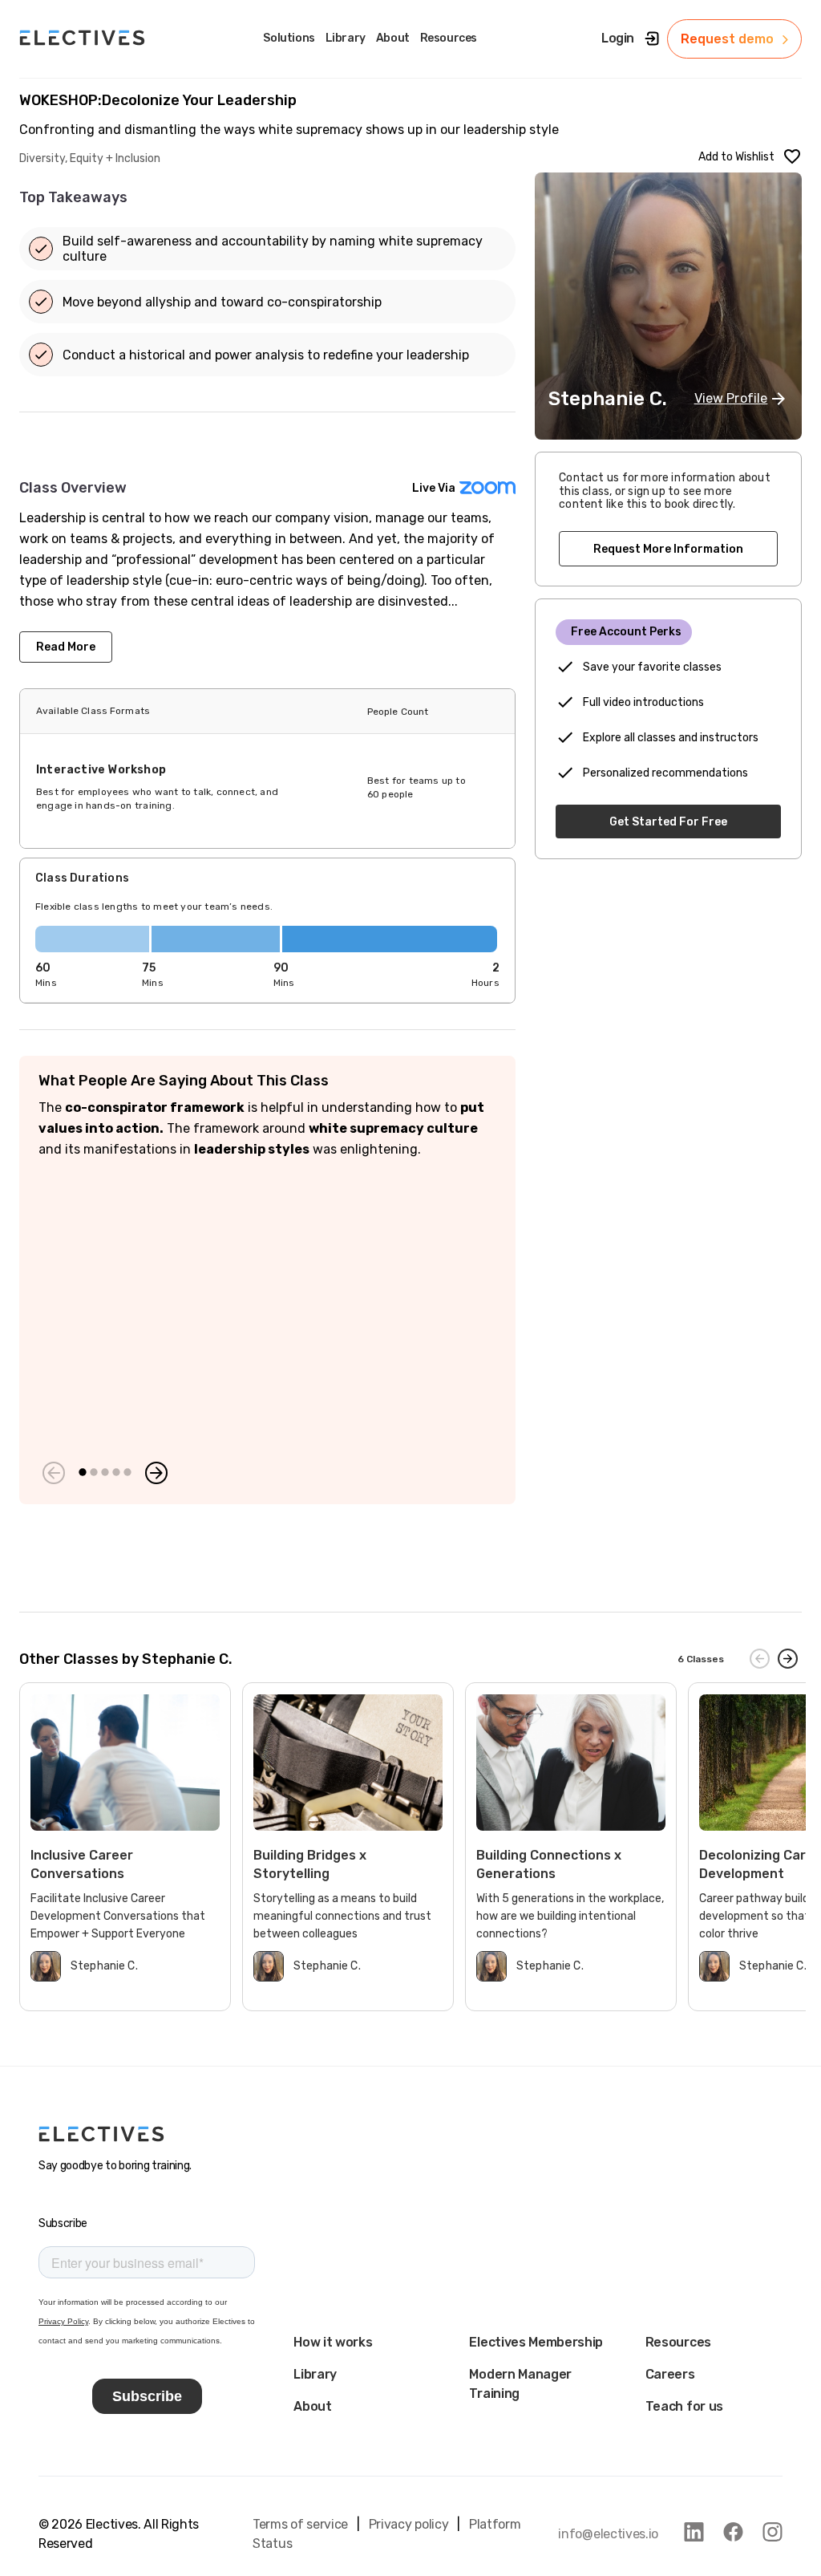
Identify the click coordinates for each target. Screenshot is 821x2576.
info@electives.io (608, 2534)
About (312, 2406)
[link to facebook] (733, 2532)
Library (315, 2374)
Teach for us (684, 2406)
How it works (333, 2342)
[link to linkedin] (694, 2532)
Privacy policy (409, 2524)
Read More (66, 647)
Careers (670, 2374)
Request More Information (668, 549)
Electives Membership (536, 2342)
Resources (678, 2342)
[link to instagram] (772, 2532)
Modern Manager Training (520, 2384)
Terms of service (300, 2524)
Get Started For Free (668, 822)
